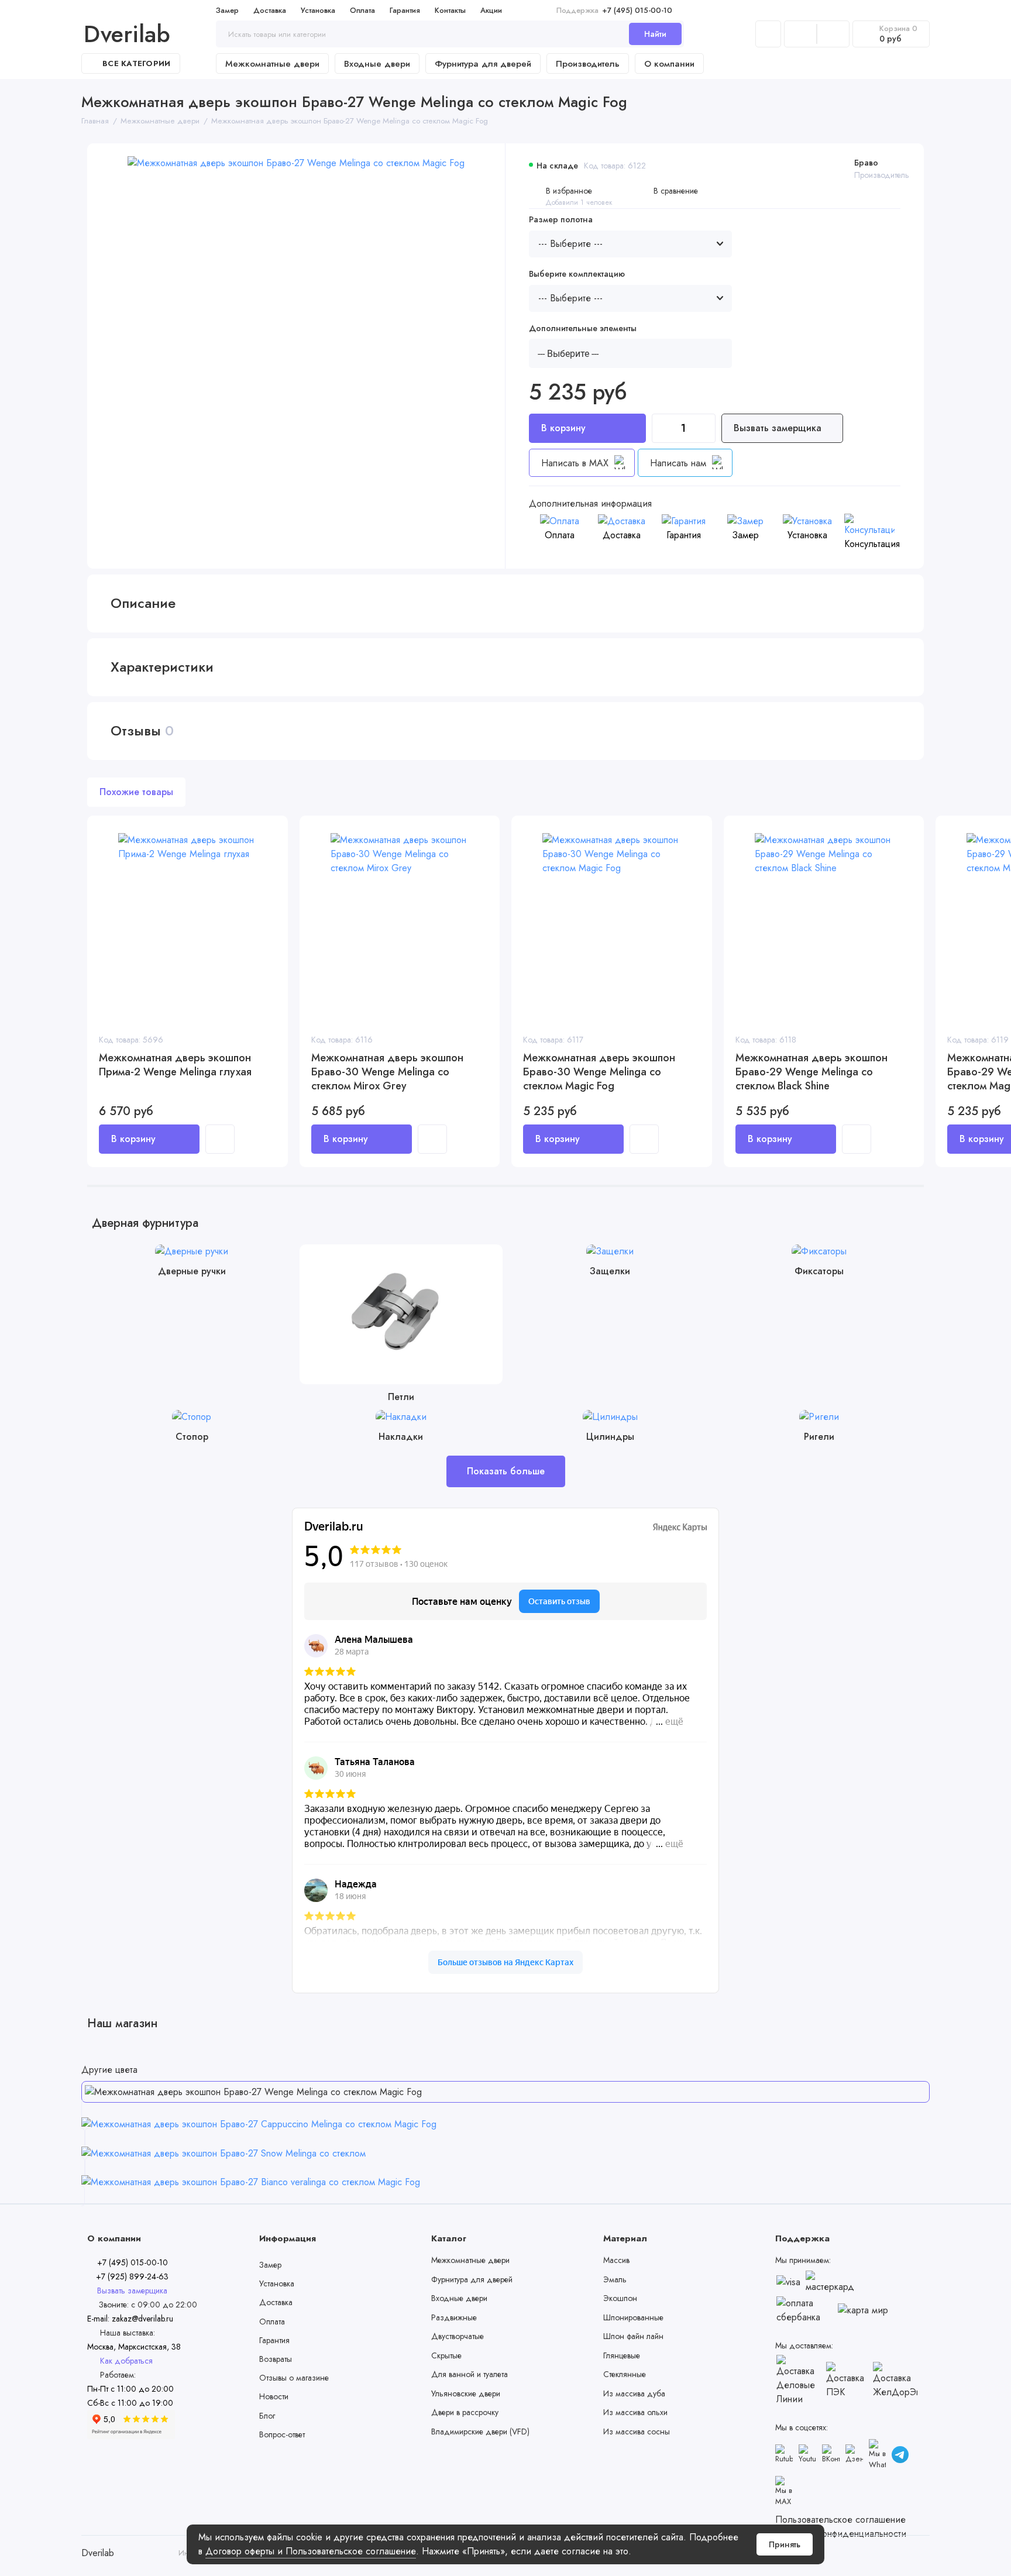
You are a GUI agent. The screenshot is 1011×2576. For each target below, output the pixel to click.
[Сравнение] (800, 34)
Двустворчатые (458, 2336)
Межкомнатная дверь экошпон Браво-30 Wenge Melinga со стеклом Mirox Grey (387, 1072)
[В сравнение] (271, 832)
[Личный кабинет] (768, 34)
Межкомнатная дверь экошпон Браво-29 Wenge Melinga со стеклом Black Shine (811, 1072)
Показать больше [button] (506, 1471)
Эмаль (615, 2279)
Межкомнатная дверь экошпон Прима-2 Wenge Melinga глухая (175, 1065)
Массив (616, 2260)
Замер (227, 10)
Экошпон (620, 2298)
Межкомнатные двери (272, 64)
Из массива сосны (637, 2431)
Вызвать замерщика (779, 428)
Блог (267, 2416)
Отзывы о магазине (294, 2378)
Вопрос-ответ (282, 2434)
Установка (318, 10)
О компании (669, 64)
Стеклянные (625, 2374)
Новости (274, 2396)
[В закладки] (271, 847)
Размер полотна (561, 220)
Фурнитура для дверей (483, 64)
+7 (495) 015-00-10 (614, 10)
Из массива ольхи (635, 2412)
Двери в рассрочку (465, 2412)
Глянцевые (622, 2355)
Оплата (362, 10)
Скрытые (446, 2355)
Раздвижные (454, 2317)
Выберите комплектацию (577, 274)
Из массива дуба (634, 2393)
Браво (866, 163)
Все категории (136, 63)
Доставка (270, 10)
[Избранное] (833, 34)
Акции (491, 10)
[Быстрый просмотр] (220, 1139)
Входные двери (377, 64)
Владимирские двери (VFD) (480, 2431)
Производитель (588, 64)
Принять (785, 2544)
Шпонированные (633, 2317)
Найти (655, 34)
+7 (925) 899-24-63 (131, 2276)
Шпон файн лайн (633, 2336)
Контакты (450, 10)
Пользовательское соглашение (840, 2520)
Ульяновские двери (466, 2393)
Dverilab (127, 34)
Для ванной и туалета (470, 2374)
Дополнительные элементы (583, 329)
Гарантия (405, 10)
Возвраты (276, 2359)
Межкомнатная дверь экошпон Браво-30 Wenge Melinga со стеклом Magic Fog (599, 1072)
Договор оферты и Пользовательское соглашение (311, 2551)
